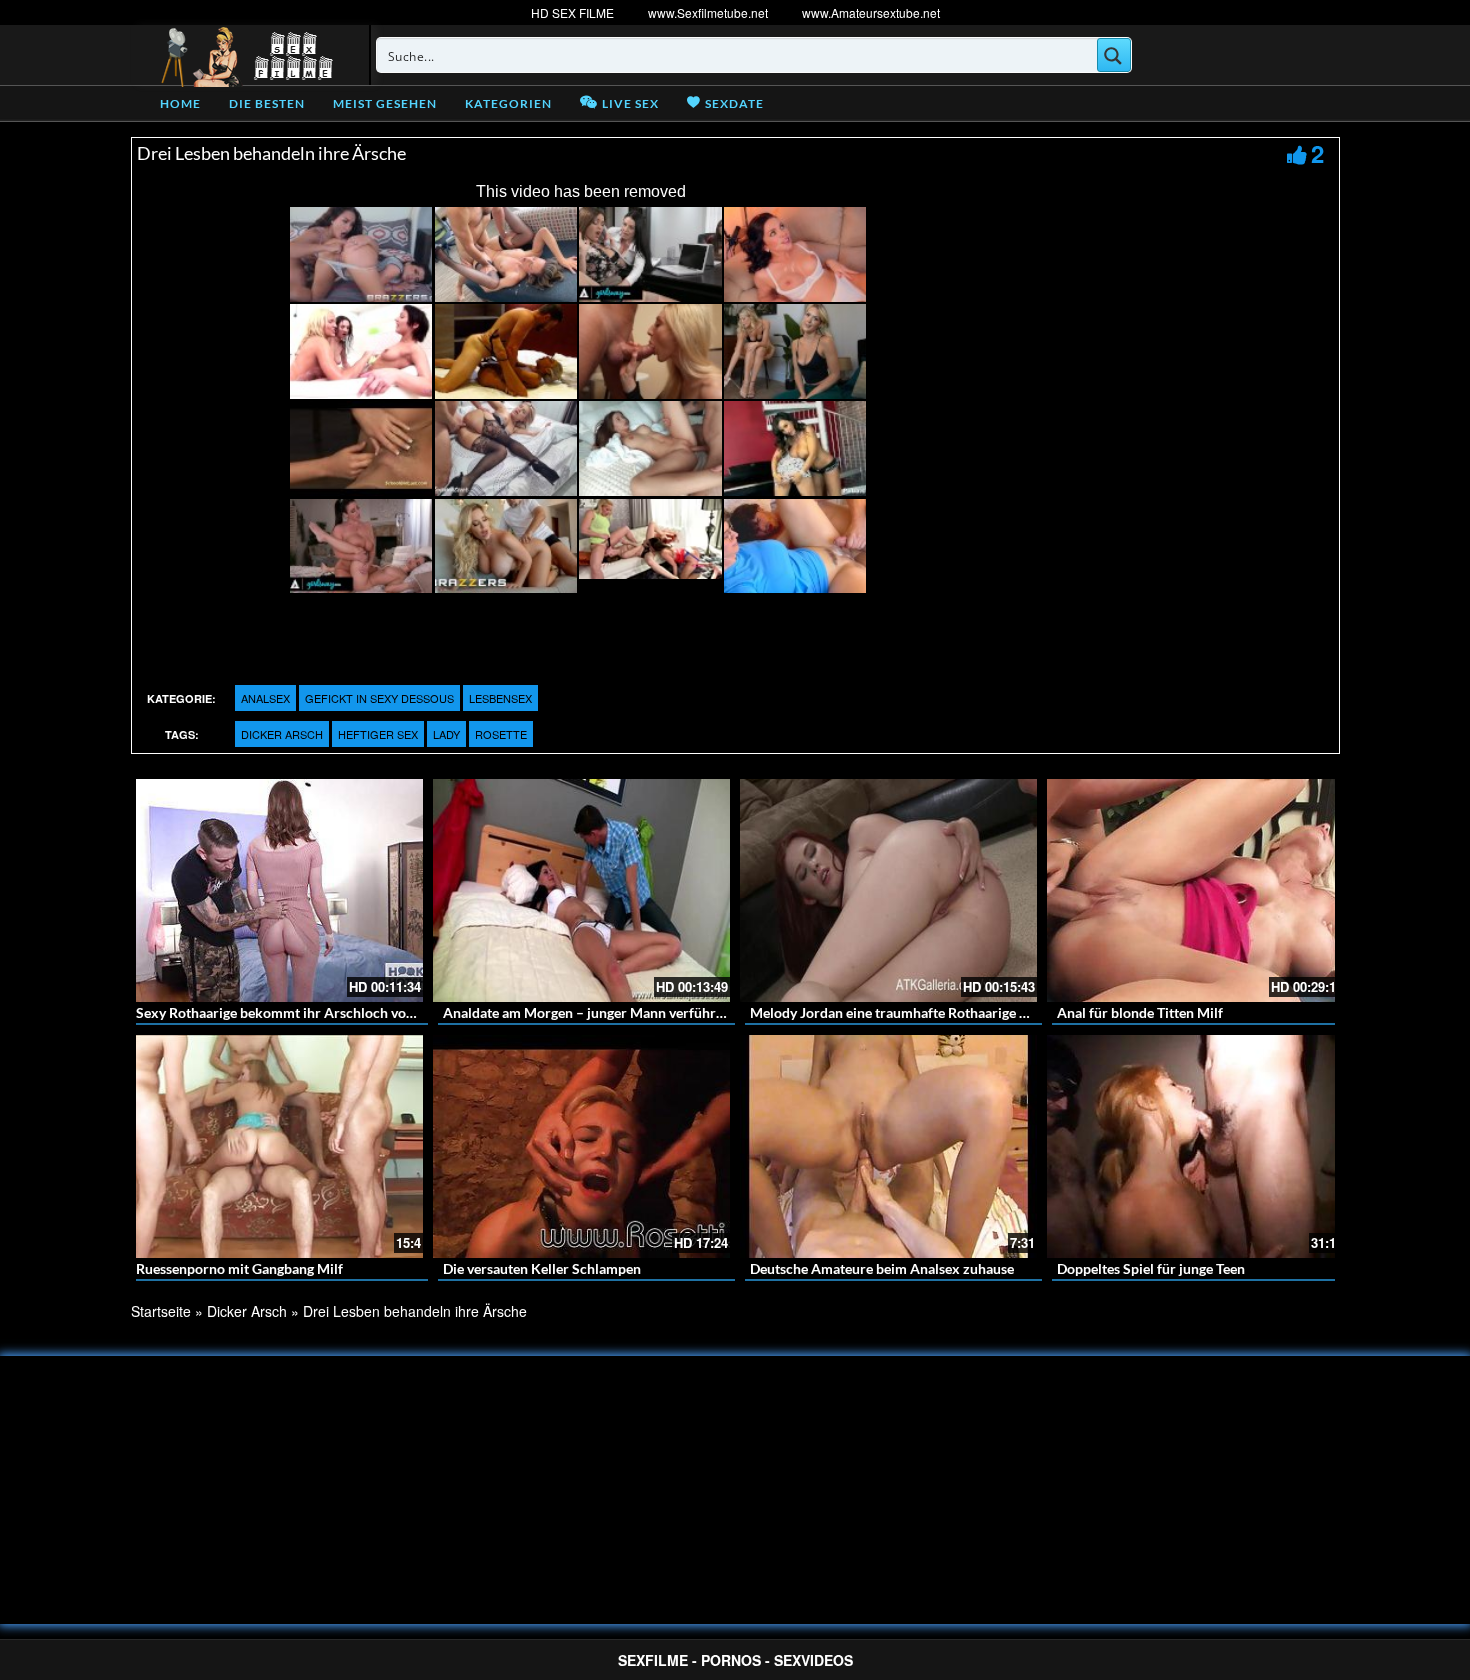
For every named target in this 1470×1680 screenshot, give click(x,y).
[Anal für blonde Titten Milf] (1195, 890)
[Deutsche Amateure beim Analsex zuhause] (888, 1146)
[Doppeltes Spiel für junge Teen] (1195, 1146)
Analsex (265, 698)
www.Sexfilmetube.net (708, 12)
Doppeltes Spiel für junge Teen (1151, 1268)
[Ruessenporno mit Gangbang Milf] (274, 1146)
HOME (180, 103)
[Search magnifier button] (1114, 55)
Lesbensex (500, 698)
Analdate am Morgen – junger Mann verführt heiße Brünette (630, 1012)
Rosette (501, 734)
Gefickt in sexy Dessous (379, 698)
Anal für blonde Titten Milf (1140, 1012)
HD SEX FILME (572, 12)
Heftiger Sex (378, 734)
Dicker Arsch (282, 734)
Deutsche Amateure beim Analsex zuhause (882, 1268)
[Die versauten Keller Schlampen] (581, 1146)
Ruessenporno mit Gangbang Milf (239, 1268)
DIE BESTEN (267, 103)
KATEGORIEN (508, 103)
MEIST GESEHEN (385, 103)
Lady (446, 734)
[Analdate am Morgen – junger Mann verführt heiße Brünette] (581, 890)
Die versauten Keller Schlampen (542, 1268)
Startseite (161, 1311)
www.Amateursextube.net (871, 12)
